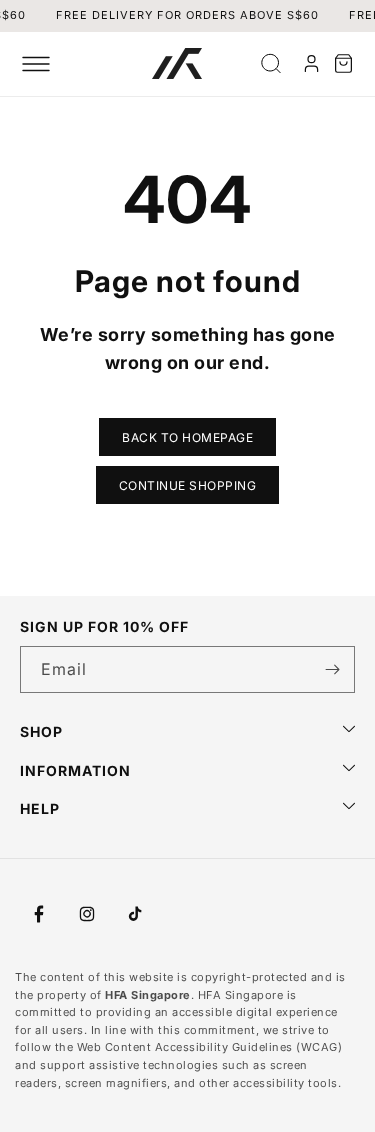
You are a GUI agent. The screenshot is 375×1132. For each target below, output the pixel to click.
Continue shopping (188, 485)
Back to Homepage (187, 437)
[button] (36, 64)
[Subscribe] (332, 669)
